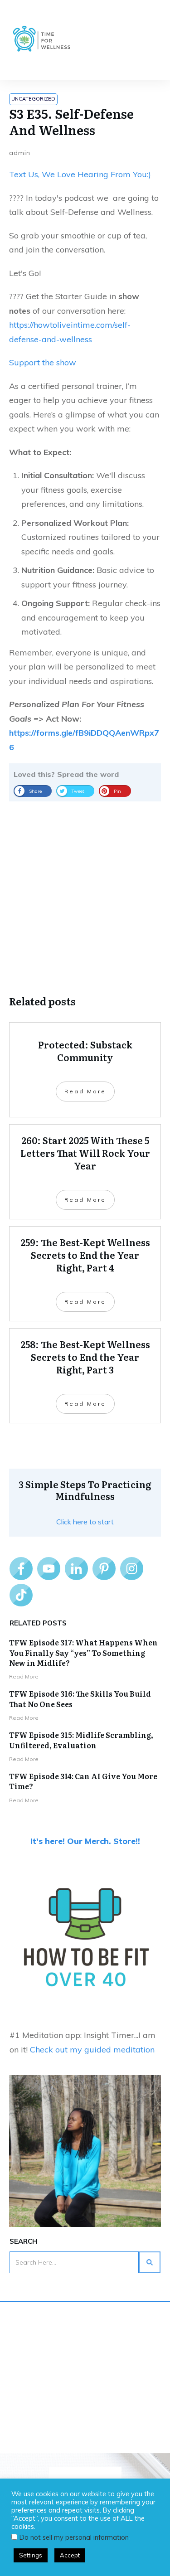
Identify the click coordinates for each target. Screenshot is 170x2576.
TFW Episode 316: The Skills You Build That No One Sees (80, 1698)
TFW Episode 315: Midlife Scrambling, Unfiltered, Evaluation (81, 1740)
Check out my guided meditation (92, 2050)
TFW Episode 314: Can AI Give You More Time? (83, 1781)
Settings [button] (31, 2555)
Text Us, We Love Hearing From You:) (80, 174)
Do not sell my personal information (74, 2537)
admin (20, 153)
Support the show (43, 362)
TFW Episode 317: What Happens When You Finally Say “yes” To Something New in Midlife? (83, 1652)
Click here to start (85, 1522)
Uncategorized (33, 99)
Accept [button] (70, 2555)
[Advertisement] (85, 891)
